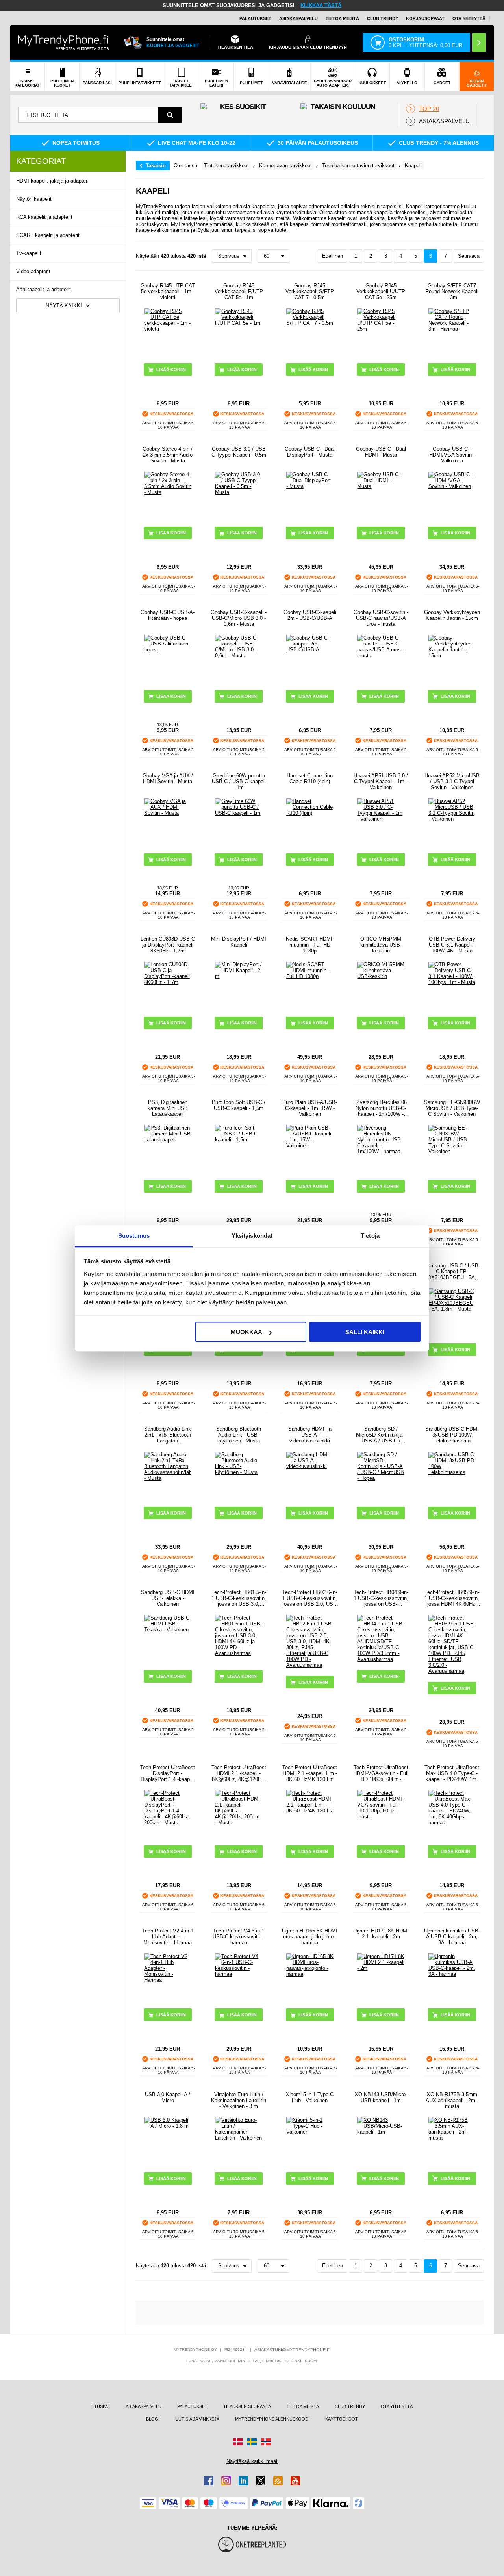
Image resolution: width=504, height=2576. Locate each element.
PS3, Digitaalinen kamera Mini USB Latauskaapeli (168, 1108)
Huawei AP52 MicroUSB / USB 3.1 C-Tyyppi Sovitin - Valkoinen (452, 781)
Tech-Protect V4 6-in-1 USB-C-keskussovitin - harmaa (239, 1937)
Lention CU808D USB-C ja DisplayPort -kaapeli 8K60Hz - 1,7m (168, 945)
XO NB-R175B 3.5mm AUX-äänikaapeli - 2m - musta (452, 2100)
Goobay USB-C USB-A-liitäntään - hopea (168, 615)
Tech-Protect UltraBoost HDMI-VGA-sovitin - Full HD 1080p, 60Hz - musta (381, 1773)
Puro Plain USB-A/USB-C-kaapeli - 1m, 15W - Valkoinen (310, 1108)
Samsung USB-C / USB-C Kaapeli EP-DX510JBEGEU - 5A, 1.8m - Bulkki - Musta (452, 1271)
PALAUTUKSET (255, 18)
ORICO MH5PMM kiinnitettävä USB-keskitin (381, 945)
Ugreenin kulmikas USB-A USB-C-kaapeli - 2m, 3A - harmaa (452, 1937)
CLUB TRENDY (350, 2406)
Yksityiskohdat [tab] (252, 1235)
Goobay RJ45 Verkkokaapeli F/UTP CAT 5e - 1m (239, 291)
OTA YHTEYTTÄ (469, 18)
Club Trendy (383, 18)
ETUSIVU (101, 2406)
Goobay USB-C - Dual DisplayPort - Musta (310, 452)
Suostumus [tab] (134, 1235)
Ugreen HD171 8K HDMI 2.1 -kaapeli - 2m (381, 1934)
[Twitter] (261, 2481)
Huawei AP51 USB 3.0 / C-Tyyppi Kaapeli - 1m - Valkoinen (381, 781)
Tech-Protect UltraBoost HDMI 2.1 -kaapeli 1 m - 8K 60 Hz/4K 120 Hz (310, 1773)
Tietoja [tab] (370, 1235)
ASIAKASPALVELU (298, 18)
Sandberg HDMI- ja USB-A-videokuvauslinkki (310, 1435)
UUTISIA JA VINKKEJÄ (197, 2419)
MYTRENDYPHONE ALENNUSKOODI (272, 2419)
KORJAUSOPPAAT (425, 18)
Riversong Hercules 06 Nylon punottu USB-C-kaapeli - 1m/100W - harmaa (381, 1108)
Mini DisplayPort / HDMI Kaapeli (239, 942)
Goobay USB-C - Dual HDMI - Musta (381, 452)
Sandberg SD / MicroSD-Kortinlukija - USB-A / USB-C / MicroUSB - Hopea (381, 1435)
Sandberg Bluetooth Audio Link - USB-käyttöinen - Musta (239, 1435)
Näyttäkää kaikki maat (252, 2461)
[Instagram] (226, 2481)
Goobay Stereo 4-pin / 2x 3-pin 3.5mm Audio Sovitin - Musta (168, 455)
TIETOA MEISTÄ (342, 18)
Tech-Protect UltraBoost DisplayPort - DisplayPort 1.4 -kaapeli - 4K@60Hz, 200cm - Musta (168, 1773)
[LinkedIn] (243, 2481)
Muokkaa (246, 1332)
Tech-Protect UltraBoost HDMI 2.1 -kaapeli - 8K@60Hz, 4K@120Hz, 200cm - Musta (239, 1773)
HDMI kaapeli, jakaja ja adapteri (52, 181)
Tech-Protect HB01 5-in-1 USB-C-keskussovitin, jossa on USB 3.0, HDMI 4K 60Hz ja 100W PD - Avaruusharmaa (239, 1598)
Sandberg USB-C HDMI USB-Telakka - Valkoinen (168, 1598)
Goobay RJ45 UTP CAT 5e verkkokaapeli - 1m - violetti (168, 291)
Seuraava (469, 256)
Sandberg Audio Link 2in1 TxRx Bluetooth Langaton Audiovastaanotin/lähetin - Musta (168, 1435)
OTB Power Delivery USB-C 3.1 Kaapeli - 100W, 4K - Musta (452, 945)
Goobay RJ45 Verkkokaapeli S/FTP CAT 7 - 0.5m (310, 291)
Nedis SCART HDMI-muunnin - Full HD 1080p (310, 945)
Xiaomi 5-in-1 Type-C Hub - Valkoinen (310, 2097)
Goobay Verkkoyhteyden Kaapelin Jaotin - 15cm (452, 615)
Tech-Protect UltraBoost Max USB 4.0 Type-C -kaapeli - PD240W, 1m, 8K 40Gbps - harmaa (452, 1773)
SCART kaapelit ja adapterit (48, 235)
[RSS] (278, 2481)
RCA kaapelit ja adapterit (44, 217)
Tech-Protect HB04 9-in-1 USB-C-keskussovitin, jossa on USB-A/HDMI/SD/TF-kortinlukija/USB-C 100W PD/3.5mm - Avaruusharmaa (381, 1598)
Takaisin (156, 166)
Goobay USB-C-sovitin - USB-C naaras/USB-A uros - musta (381, 618)
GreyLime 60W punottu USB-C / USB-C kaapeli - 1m (239, 781)
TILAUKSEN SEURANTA (247, 2406)
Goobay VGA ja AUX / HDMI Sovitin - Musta (168, 779)
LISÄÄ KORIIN (242, 370)
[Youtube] (295, 2481)
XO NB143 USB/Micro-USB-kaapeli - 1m (381, 2097)
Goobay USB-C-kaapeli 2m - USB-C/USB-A (310, 615)
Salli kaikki (365, 1332)
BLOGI (153, 2419)
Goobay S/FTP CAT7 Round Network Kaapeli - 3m (452, 291)
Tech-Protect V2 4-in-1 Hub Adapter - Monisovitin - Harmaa (168, 1937)
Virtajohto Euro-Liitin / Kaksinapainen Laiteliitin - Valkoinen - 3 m (239, 2100)
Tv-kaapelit (29, 253)
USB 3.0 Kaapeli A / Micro (168, 2097)
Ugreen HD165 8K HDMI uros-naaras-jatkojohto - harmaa (310, 1937)
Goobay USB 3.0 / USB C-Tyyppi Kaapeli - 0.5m (239, 452)
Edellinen (333, 256)
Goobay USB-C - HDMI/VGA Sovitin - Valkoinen (452, 455)
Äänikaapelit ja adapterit (44, 289)
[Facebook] (209, 2481)
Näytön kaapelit (34, 199)
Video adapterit (33, 271)
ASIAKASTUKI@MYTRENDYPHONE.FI (293, 2350)
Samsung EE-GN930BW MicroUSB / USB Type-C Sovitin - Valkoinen (452, 1108)
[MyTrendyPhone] (63, 43)
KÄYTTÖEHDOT (342, 2419)
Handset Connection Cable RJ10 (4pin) (310, 779)
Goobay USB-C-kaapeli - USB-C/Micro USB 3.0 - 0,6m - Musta (239, 618)
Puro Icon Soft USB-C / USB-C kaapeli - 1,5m (239, 1105)
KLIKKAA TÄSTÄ (321, 5)
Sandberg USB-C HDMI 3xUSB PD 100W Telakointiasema (452, 1435)
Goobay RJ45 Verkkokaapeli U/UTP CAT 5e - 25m (381, 291)
